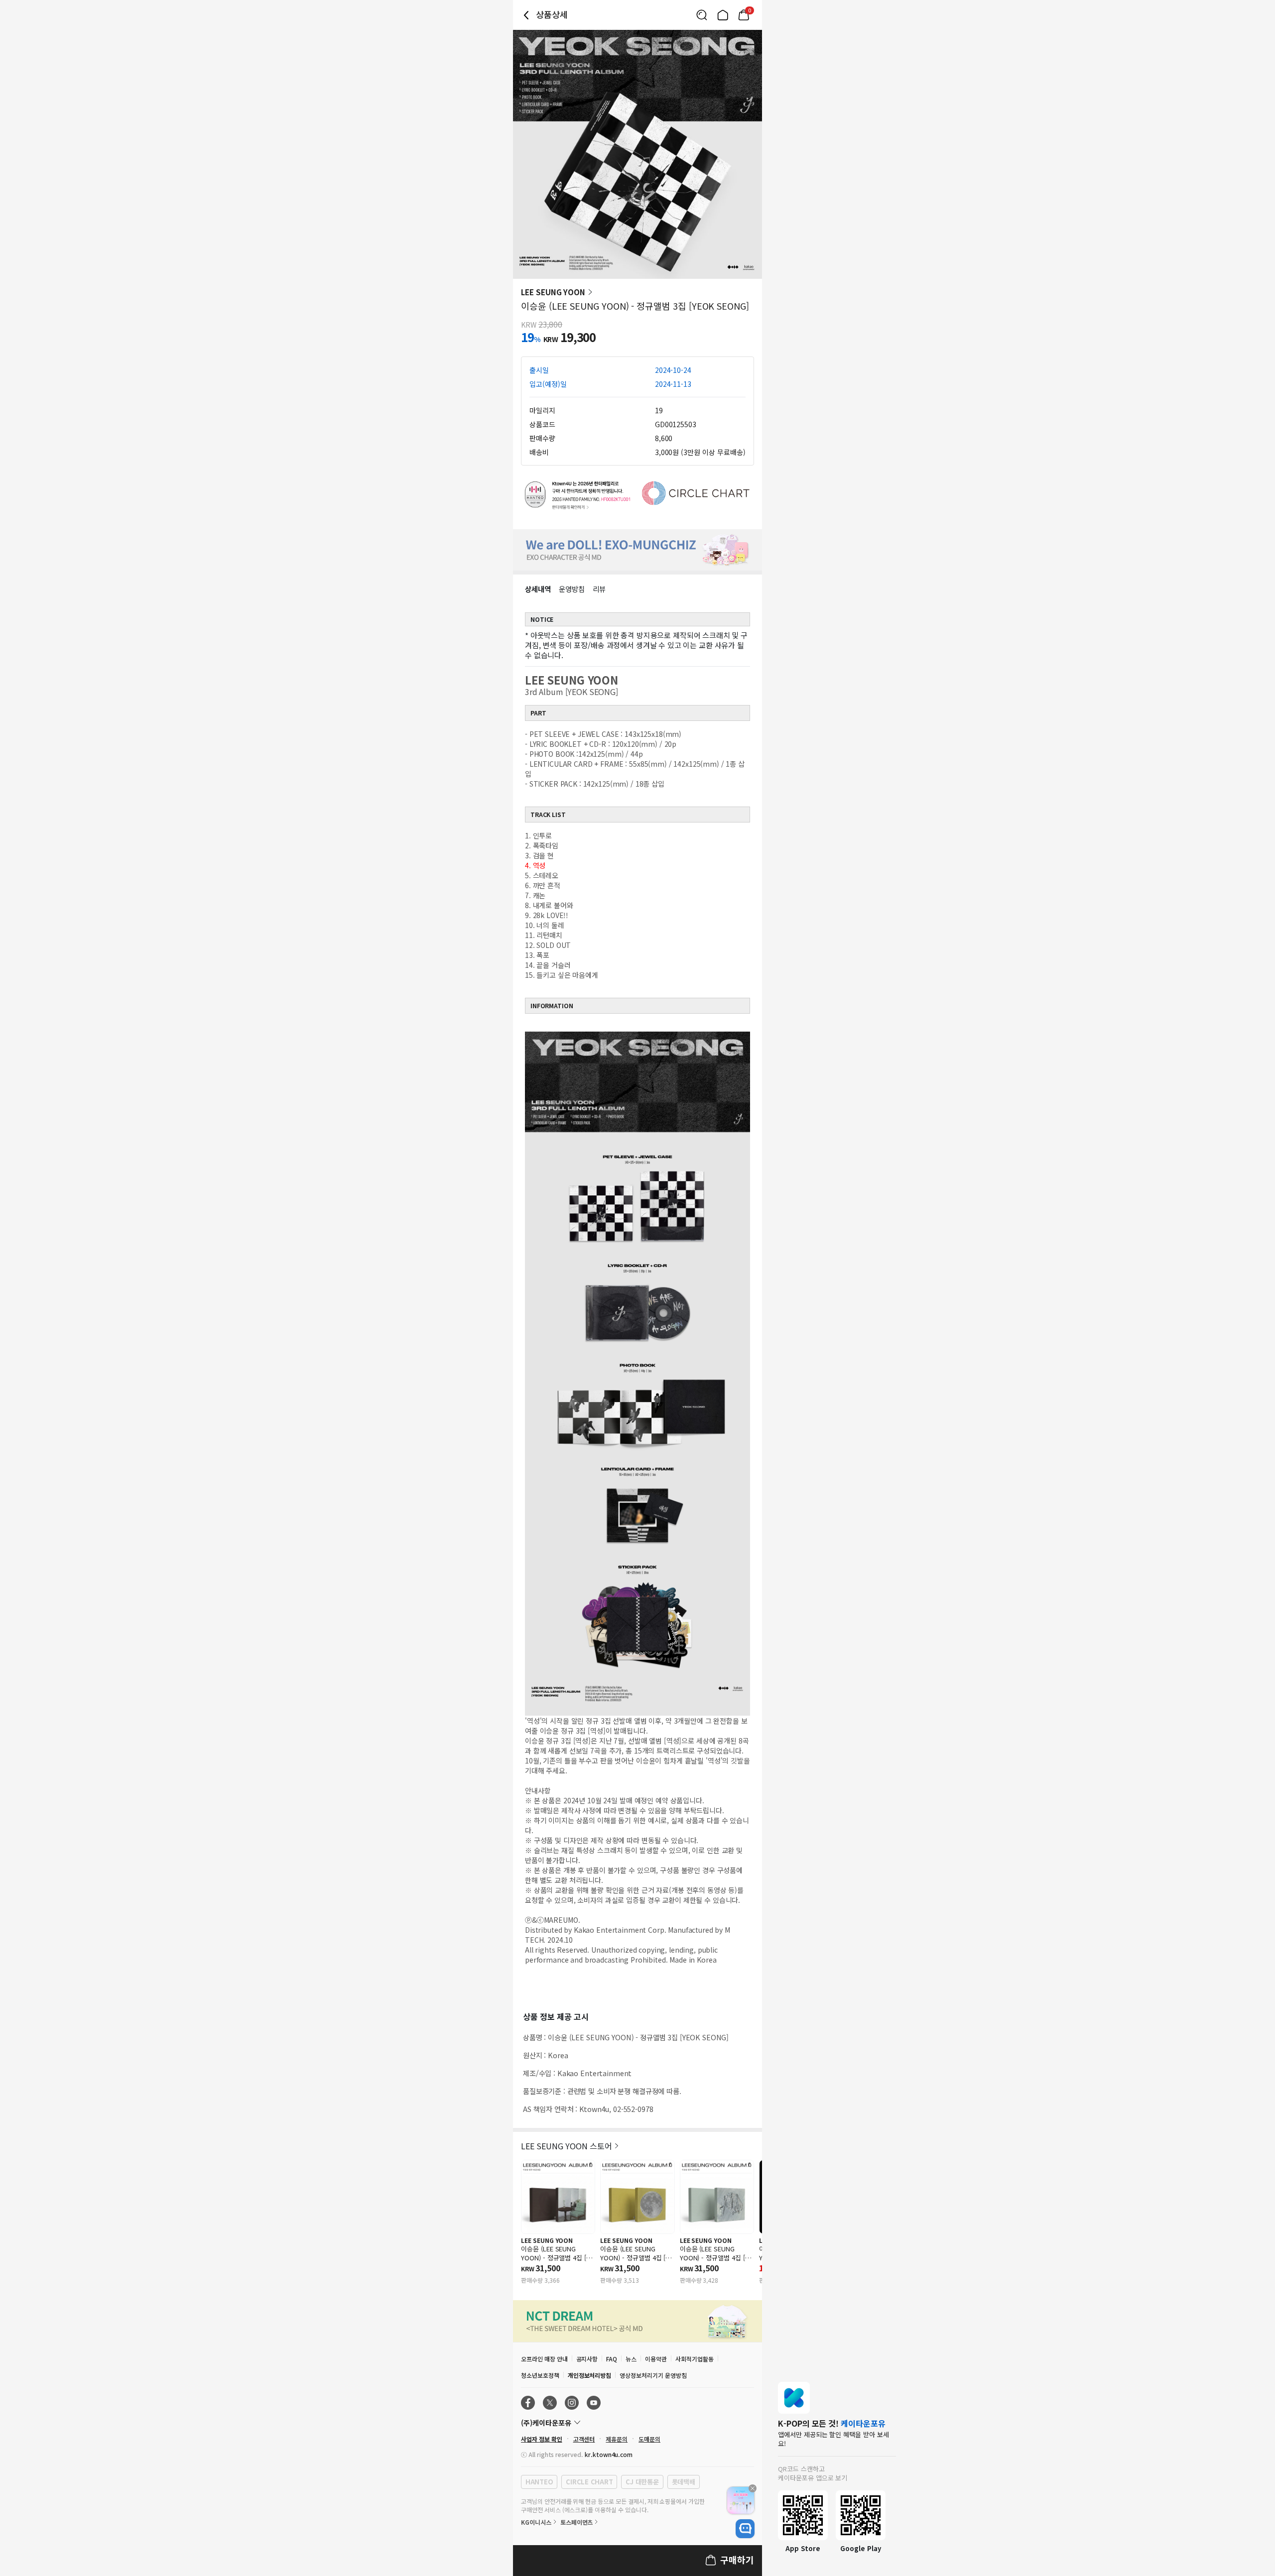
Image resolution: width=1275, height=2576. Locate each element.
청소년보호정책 (540, 2375)
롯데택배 (684, 2482)
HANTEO (539, 2482)
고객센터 (584, 2439)
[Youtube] (594, 2403)
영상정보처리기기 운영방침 (653, 2375)
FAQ (612, 2359)
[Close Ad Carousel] (753, 2488)
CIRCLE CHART (589, 2482)
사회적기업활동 (695, 2359)
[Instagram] (572, 2403)
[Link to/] (723, 15)
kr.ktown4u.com (609, 2454)
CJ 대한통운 (642, 2482)
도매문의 (649, 2439)
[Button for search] (702, 15)
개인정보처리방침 (590, 2375)
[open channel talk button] (745, 2529)
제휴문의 (617, 2439)
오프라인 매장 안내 (544, 2359)
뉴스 (631, 2359)
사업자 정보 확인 (542, 2439)
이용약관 (656, 2359)
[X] (550, 2403)
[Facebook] (528, 2403)
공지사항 (587, 2359)
